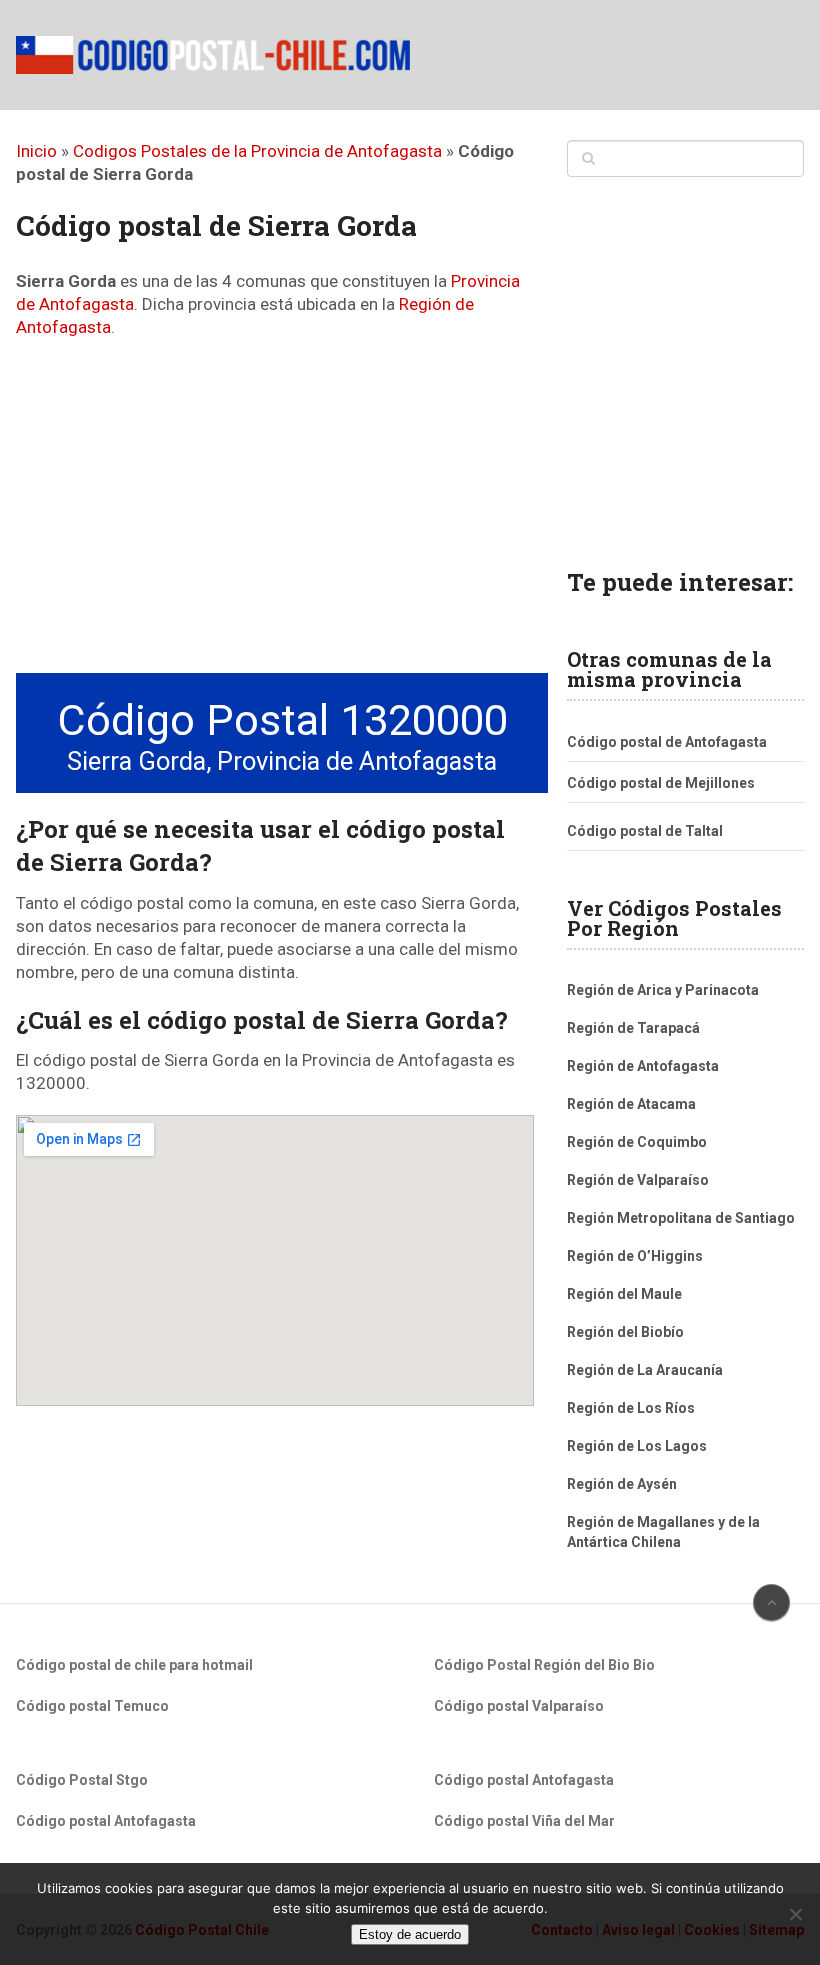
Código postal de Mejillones (661, 783)
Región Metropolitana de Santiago (681, 1218)
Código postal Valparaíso (519, 1706)
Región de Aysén (622, 1484)
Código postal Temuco (92, 1706)
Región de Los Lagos (637, 1446)
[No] (795, 1914)
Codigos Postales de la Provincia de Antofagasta (257, 151)
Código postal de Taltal (645, 831)
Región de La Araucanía (645, 1370)
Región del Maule (624, 1294)
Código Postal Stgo (82, 1780)
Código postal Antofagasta (106, 1821)
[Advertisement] (275, 509)
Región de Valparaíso (638, 1180)
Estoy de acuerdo (410, 1934)
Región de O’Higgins (635, 1256)
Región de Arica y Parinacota (663, 990)
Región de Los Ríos (631, 1408)
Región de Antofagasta (643, 1066)
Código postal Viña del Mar (524, 1821)
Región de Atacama (631, 1104)
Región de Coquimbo (637, 1142)
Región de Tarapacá (633, 1028)
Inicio (36, 151)
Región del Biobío (625, 1332)
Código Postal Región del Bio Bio (544, 1665)
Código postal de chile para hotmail (134, 1665)
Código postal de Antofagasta (667, 742)
